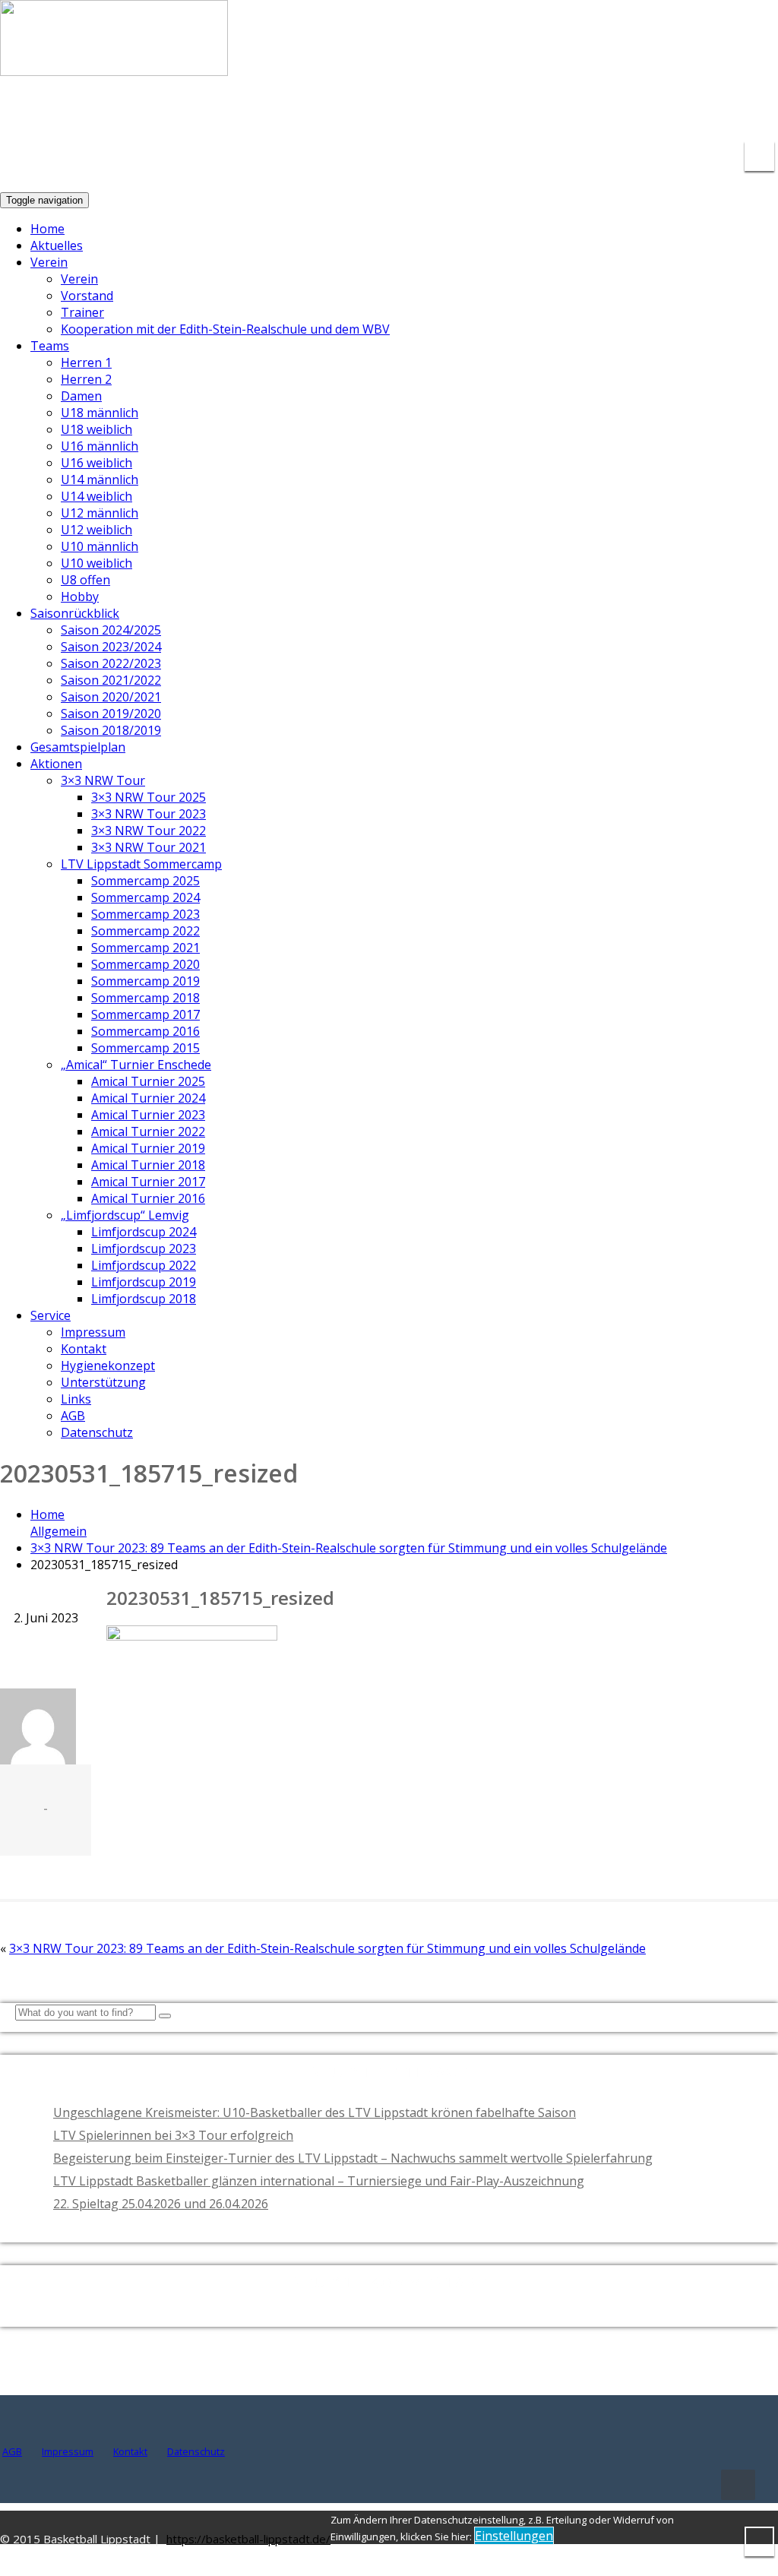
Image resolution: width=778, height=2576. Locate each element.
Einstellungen (514, 2536)
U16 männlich (100, 446)
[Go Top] (738, 2485)
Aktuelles (57, 245)
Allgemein (59, 1531)
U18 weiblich (96, 429)
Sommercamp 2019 (145, 981)
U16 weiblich (96, 463)
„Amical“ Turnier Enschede (136, 1065)
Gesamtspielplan (78, 747)
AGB (73, 1416)
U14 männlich (100, 479)
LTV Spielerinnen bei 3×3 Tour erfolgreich (173, 2135)
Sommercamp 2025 (145, 881)
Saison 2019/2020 (111, 714)
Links (76, 1399)
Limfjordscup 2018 (144, 1299)
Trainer (82, 312)
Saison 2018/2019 (111, 730)
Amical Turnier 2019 (148, 1148)
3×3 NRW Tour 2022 (149, 831)
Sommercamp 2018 (145, 998)
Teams (50, 346)
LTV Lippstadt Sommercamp (141, 864)
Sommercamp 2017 (145, 1014)
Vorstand (87, 296)
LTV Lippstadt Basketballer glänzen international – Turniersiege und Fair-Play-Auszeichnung (319, 2181)
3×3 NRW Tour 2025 (149, 797)
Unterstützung (103, 1382)
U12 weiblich (96, 530)
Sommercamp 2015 (145, 1048)
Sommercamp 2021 (145, 948)
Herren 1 (86, 362)
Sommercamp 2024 (145, 897)
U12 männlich (100, 513)
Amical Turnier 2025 (148, 1081)
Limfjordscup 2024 (144, 1232)
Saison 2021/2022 (111, 680)
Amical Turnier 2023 (148, 1115)
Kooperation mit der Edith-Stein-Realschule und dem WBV (225, 329)
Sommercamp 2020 (145, 964)
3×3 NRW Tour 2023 (149, 814)
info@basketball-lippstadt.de (542, 114)
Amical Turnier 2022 (148, 1131)
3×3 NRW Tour (103, 780)
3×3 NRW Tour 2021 (149, 847)
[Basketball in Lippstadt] (114, 62)
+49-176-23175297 (713, 114)
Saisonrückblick (75, 613)
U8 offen (85, 580)
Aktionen (56, 764)
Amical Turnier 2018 (148, 1165)
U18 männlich (100, 413)
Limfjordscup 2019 (144, 1282)
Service (51, 1315)
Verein (49, 262)
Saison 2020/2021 (111, 697)
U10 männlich (100, 546)
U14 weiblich (96, 496)
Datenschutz (97, 1432)
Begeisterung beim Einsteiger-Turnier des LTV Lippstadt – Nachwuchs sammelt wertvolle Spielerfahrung (353, 2158)
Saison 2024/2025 (111, 630)
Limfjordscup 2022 (144, 1265)
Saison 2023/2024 (111, 647)
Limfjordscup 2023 (144, 1248)
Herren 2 (86, 379)
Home (47, 229)
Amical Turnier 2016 (148, 1198)
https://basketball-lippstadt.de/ (248, 2539)
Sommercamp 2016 (145, 1031)
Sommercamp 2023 (145, 914)
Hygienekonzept (108, 1366)
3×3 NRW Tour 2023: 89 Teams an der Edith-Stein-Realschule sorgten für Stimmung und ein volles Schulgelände (349, 1548)
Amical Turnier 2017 (148, 1182)
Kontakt (84, 1349)
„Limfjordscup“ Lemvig (125, 1215)
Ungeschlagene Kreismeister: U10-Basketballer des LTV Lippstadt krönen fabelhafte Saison (315, 2112)
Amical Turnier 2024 (148, 1098)
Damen (81, 396)
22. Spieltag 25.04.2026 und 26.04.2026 (161, 2204)
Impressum (93, 1332)
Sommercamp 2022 (145, 931)
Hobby (80, 597)
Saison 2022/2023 (111, 663)
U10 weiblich (96, 563)
